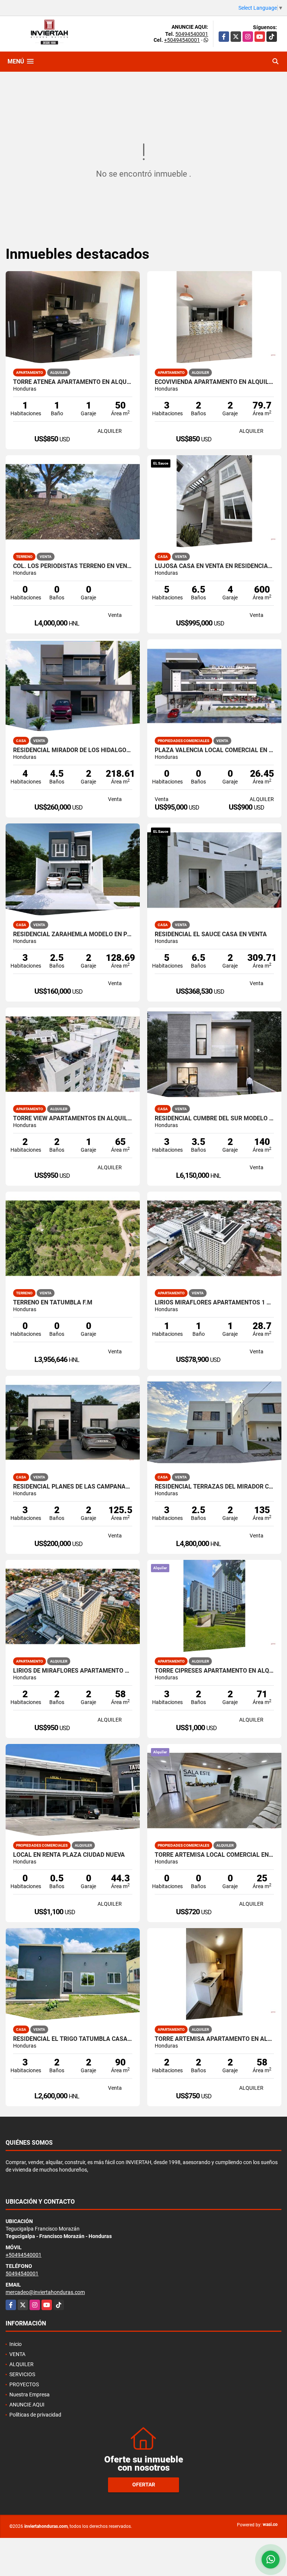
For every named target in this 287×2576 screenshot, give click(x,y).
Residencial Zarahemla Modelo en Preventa (73, 934)
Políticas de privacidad (35, 2415)
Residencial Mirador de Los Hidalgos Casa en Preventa (73, 750)
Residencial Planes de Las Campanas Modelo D (73, 1487)
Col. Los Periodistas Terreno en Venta (73, 566)
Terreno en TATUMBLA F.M (53, 1303)
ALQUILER (21, 2364)
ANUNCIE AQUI (27, 2405)
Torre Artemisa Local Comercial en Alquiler (214, 1855)
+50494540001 (182, 40)
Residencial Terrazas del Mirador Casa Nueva (214, 1487)
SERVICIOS (22, 2374)
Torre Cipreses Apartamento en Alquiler (214, 1671)
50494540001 (192, 34)
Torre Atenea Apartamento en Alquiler (73, 382)
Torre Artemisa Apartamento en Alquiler (214, 2039)
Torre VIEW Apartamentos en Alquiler (73, 1118)
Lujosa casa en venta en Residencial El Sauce (214, 566)
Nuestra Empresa (30, 2395)
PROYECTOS (24, 2384)
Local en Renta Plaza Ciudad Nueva (69, 1855)
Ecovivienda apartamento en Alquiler (214, 382)
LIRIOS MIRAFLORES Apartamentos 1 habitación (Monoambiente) (214, 1303)
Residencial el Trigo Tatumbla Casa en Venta (73, 2039)
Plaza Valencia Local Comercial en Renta (214, 750)
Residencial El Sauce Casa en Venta (211, 934)
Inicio (16, 2344)
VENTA (17, 2354)
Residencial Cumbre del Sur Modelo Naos (214, 1118)
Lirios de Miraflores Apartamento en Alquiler (73, 1671)
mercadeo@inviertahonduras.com (45, 2292)
